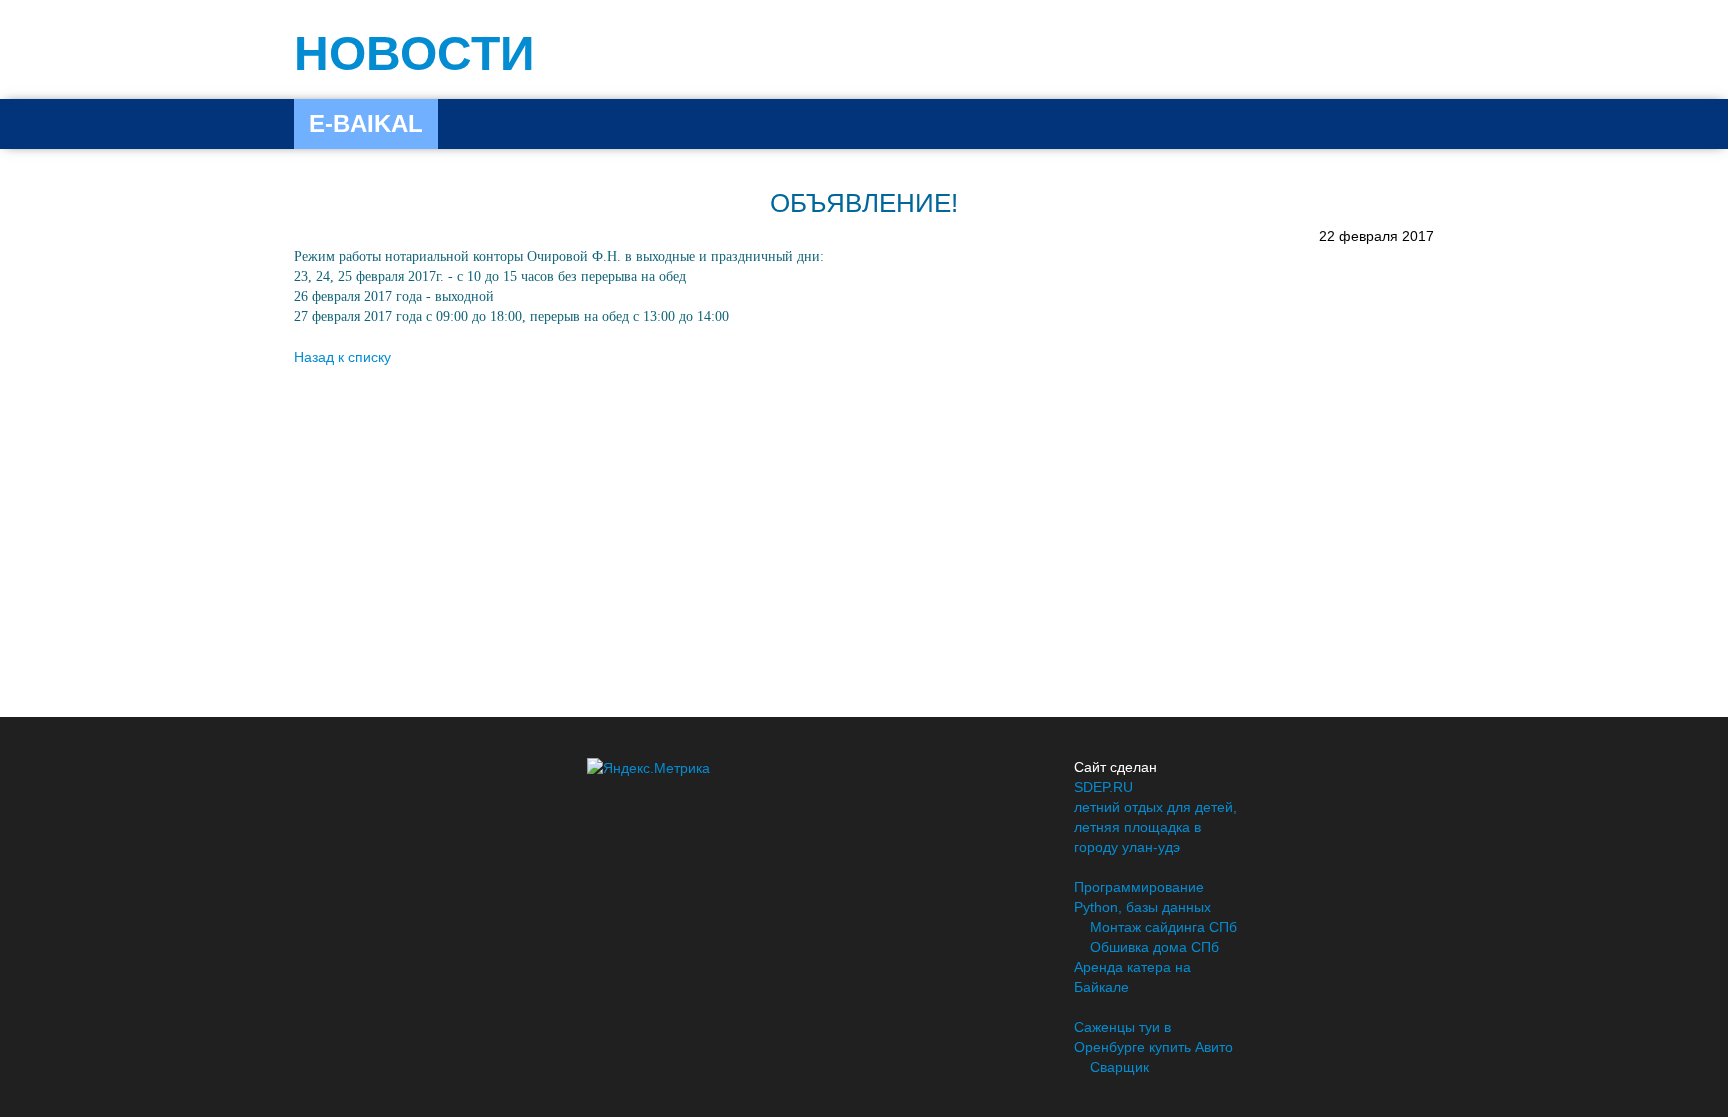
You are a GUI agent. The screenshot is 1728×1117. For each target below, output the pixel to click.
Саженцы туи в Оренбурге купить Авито (1153, 1037)
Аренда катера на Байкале (1132, 977)
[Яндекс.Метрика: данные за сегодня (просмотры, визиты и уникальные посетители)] (648, 768)
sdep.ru (1103, 787)
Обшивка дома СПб (1154, 947)
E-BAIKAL (366, 123)
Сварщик (1119, 1067)
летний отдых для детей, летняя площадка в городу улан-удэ (1155, 827)
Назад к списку (342, 357)
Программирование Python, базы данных (1142, 897)
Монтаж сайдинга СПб (1163, 927)
